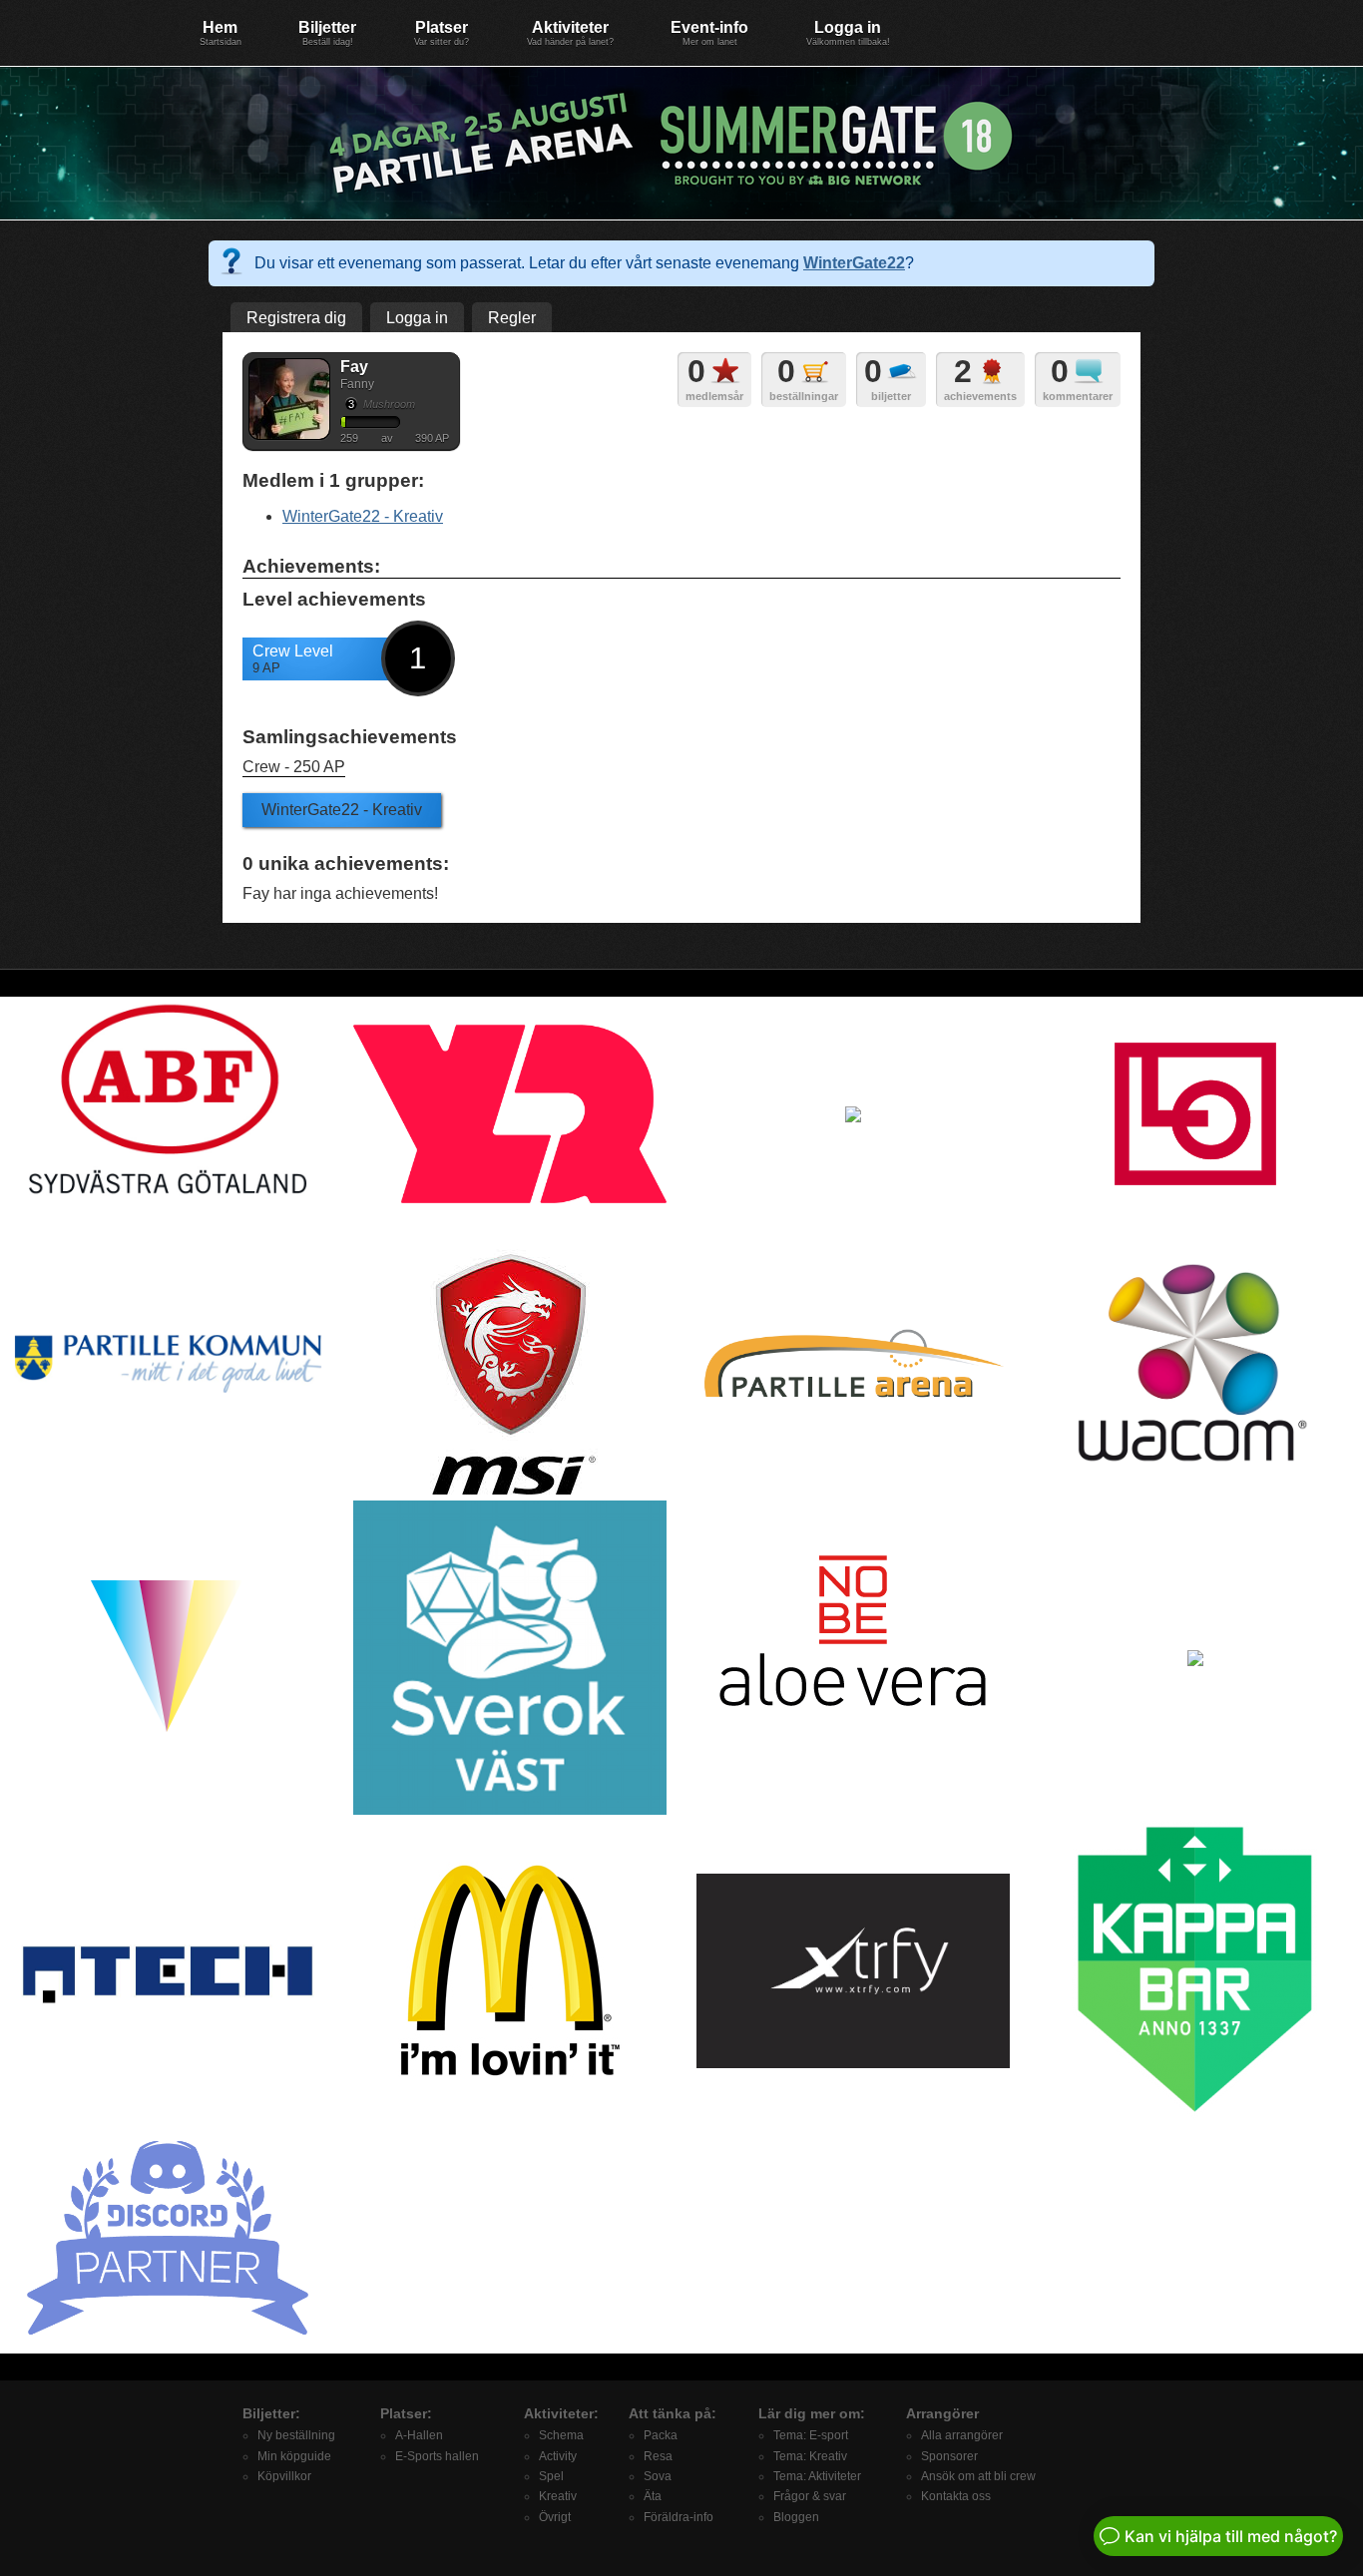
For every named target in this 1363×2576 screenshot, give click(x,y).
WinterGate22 (854, 263)
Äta (653, 2496)
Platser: (406, 2413)
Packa (661, 2435)
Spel (551, 2476)
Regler (512, 318)
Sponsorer (949, 2456)
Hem (221, 33)
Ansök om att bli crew (978, 2476)
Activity (558, 2456)
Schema (561, 2435)
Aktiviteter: (561, 2413)
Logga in (848, 33)
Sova (658, 2476)
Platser (442, 33)
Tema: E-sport (811, 2435)
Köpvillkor (284, 2476)
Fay (354, 367)
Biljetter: (271, 2413)
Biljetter (327, 33)
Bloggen (796, 2517)
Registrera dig (296, 318)
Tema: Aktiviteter (817, 2476)
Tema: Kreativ (810, 2456)
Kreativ (558, 2496)
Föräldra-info (679, 2517)
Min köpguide (294, 2456)
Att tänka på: (673, 2413)
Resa (658, 2456)
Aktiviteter (570, 33)
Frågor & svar (810, 2496)
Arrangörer (942, 2413)
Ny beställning (296, 2435)
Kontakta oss (956, 2496)
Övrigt (555, 2517)
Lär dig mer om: (812, 2413)
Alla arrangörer (962, 2435)
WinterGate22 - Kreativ (363, 516)
